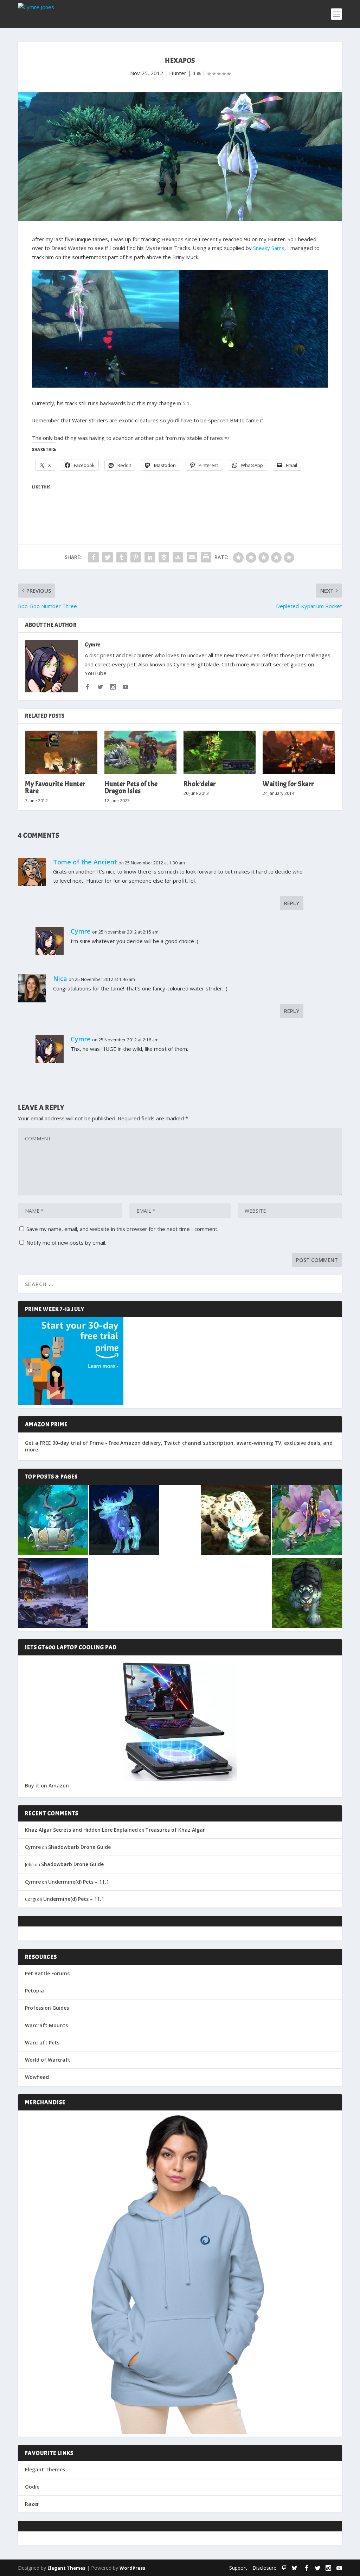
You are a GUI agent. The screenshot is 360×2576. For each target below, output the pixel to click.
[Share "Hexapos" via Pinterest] (136, 557)
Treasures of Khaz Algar (175, 1830)
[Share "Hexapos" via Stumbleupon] (178, 557)
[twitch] (284, 2568)
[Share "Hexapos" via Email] (192, 557)
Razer (32, 2504)
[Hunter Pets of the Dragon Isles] (140, 752)
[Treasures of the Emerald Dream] (53, 1521)
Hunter (178, 73)
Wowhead (37, 2077)
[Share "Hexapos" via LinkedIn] (150, 557)
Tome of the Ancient (85, 862)
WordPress (132, 2568)
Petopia (34, 1991)
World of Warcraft (48, 2060)
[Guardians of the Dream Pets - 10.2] (307, 1521)
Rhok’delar (200, 784)
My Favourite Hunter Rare (55, 787)
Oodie (32, 2487)
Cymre (93, 645)
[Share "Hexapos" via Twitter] (108, 557)
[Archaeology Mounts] (124, 1521)
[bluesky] (294, 2568)
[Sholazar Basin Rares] (236, 1521)
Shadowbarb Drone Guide (79, 1847)
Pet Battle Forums (47, 1973)
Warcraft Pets (42, 2043)
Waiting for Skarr (288, 784)
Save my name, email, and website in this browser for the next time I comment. (122, 1229)
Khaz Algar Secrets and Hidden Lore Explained (81, 1830)
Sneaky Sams (269, 248)
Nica (60, 979)
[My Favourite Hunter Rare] (61, 752)
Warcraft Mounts (46, 2025)
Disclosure (264, 2568)
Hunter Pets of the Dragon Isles (131, 787)
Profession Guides (47, 2008)
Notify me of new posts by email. (66, 1243)
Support (238, 2568)
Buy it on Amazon (47, 1786)
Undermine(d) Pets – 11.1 (79, 1882)
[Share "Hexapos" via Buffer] (164, 557)
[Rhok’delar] (220, 752)
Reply (292, 903)
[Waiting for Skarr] (299, 752)
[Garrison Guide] (53, 1594)
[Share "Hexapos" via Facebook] (94, 557)
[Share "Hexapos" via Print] (206, 557)
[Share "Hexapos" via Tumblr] (122, 557)
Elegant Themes (45, 2469)
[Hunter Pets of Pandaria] (307, 1594)
